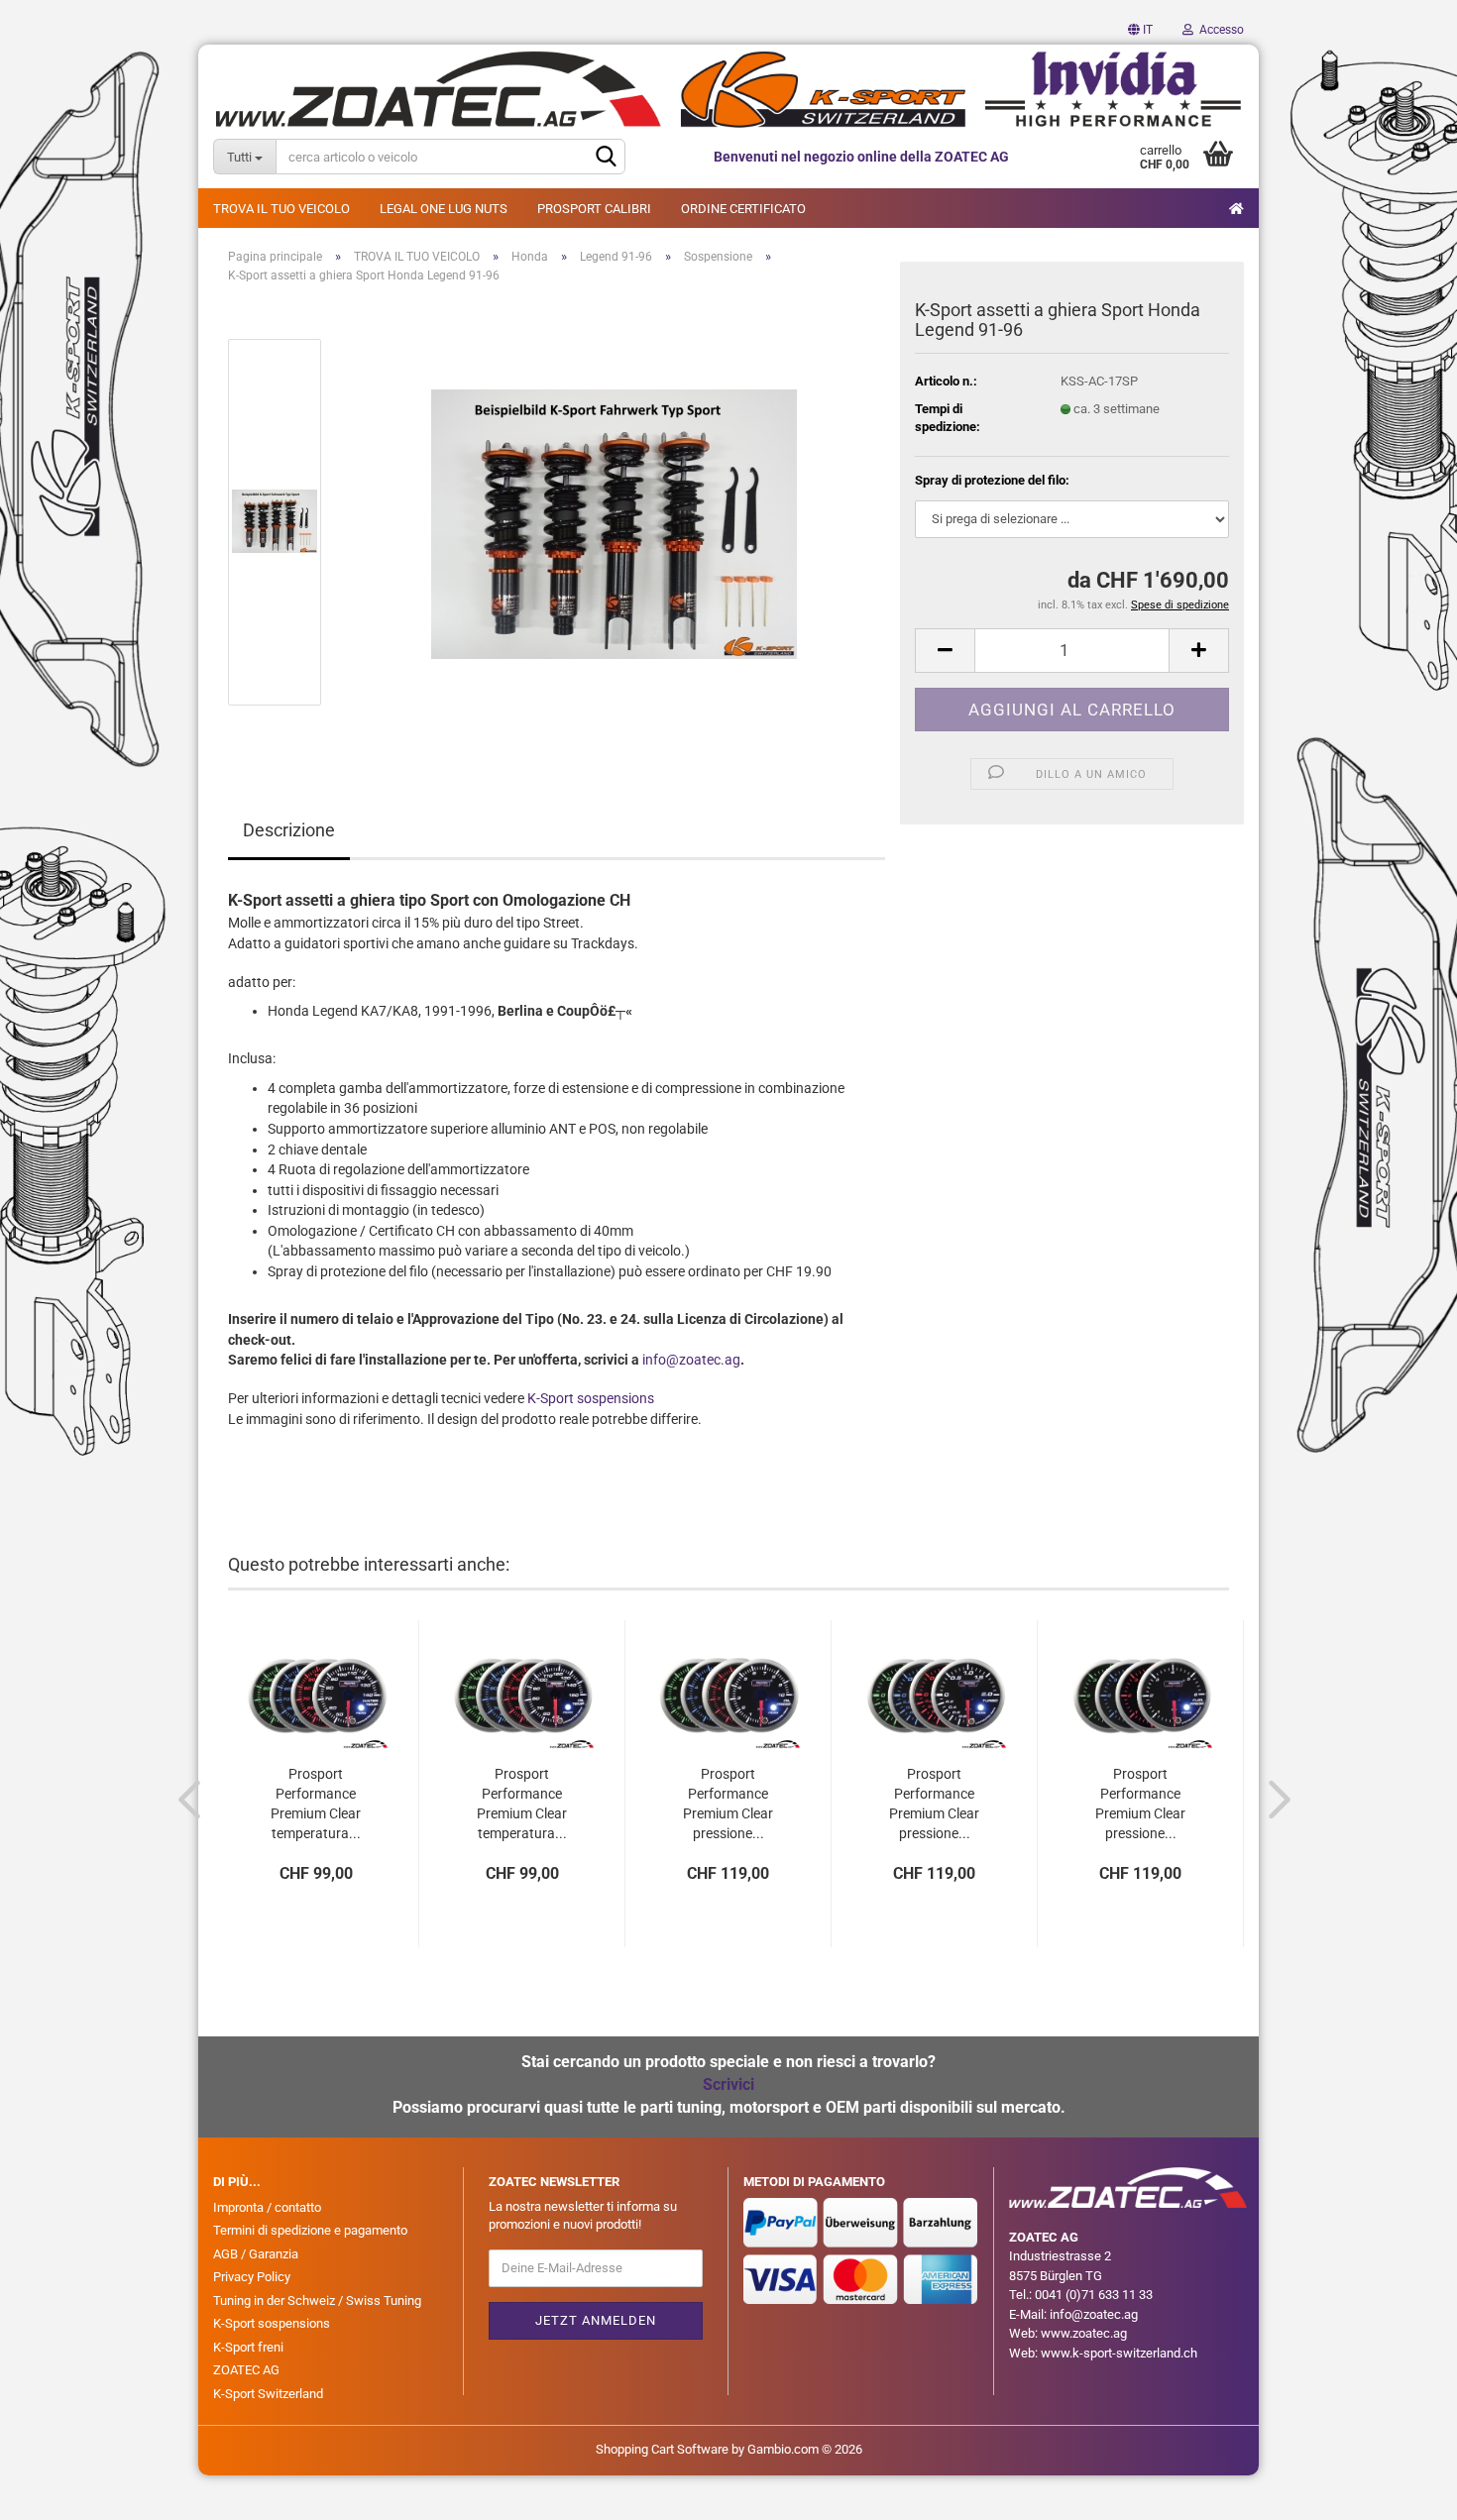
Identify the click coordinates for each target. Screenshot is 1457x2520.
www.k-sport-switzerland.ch (1119, 2353)
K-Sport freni (248, 2347)
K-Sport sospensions (591, 1398)
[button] (1140, 30)
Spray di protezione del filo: (992, 480)
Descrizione (289, 830)
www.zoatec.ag (1084, 2333)
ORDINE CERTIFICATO (743, 209)
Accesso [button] (1219, 30)
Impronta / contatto (267, 2207)
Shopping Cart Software (662, 2449)
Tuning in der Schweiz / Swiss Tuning (317, 2301)
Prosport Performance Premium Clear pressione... (728, 1795)
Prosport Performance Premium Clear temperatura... (316, 1795)
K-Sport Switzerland (268, 2394)
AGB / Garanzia (256, 2254)
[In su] (1402, 2490)
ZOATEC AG (246, 2370)
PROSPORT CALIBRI (594, 209)
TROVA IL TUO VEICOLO (281, 209)
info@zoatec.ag (691, 1360)
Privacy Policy (252, 2277)
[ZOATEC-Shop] (728, 89)
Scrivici (728, 2084)
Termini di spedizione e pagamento (310, 2230)
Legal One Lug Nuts (444, 209)
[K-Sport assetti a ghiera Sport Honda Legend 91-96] (614, 522)
